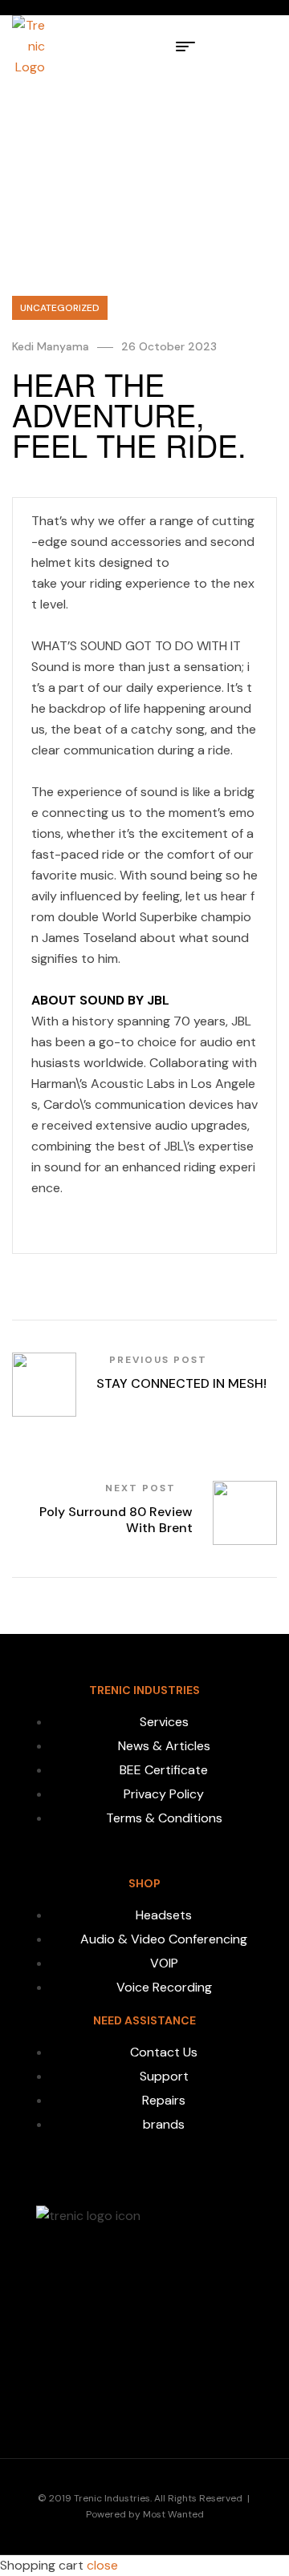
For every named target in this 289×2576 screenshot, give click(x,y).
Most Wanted (173, 2514)
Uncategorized (139, 136)
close (102, 2565)
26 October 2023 (169, 346)
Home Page (51, 136)
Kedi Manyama (51, 346)
